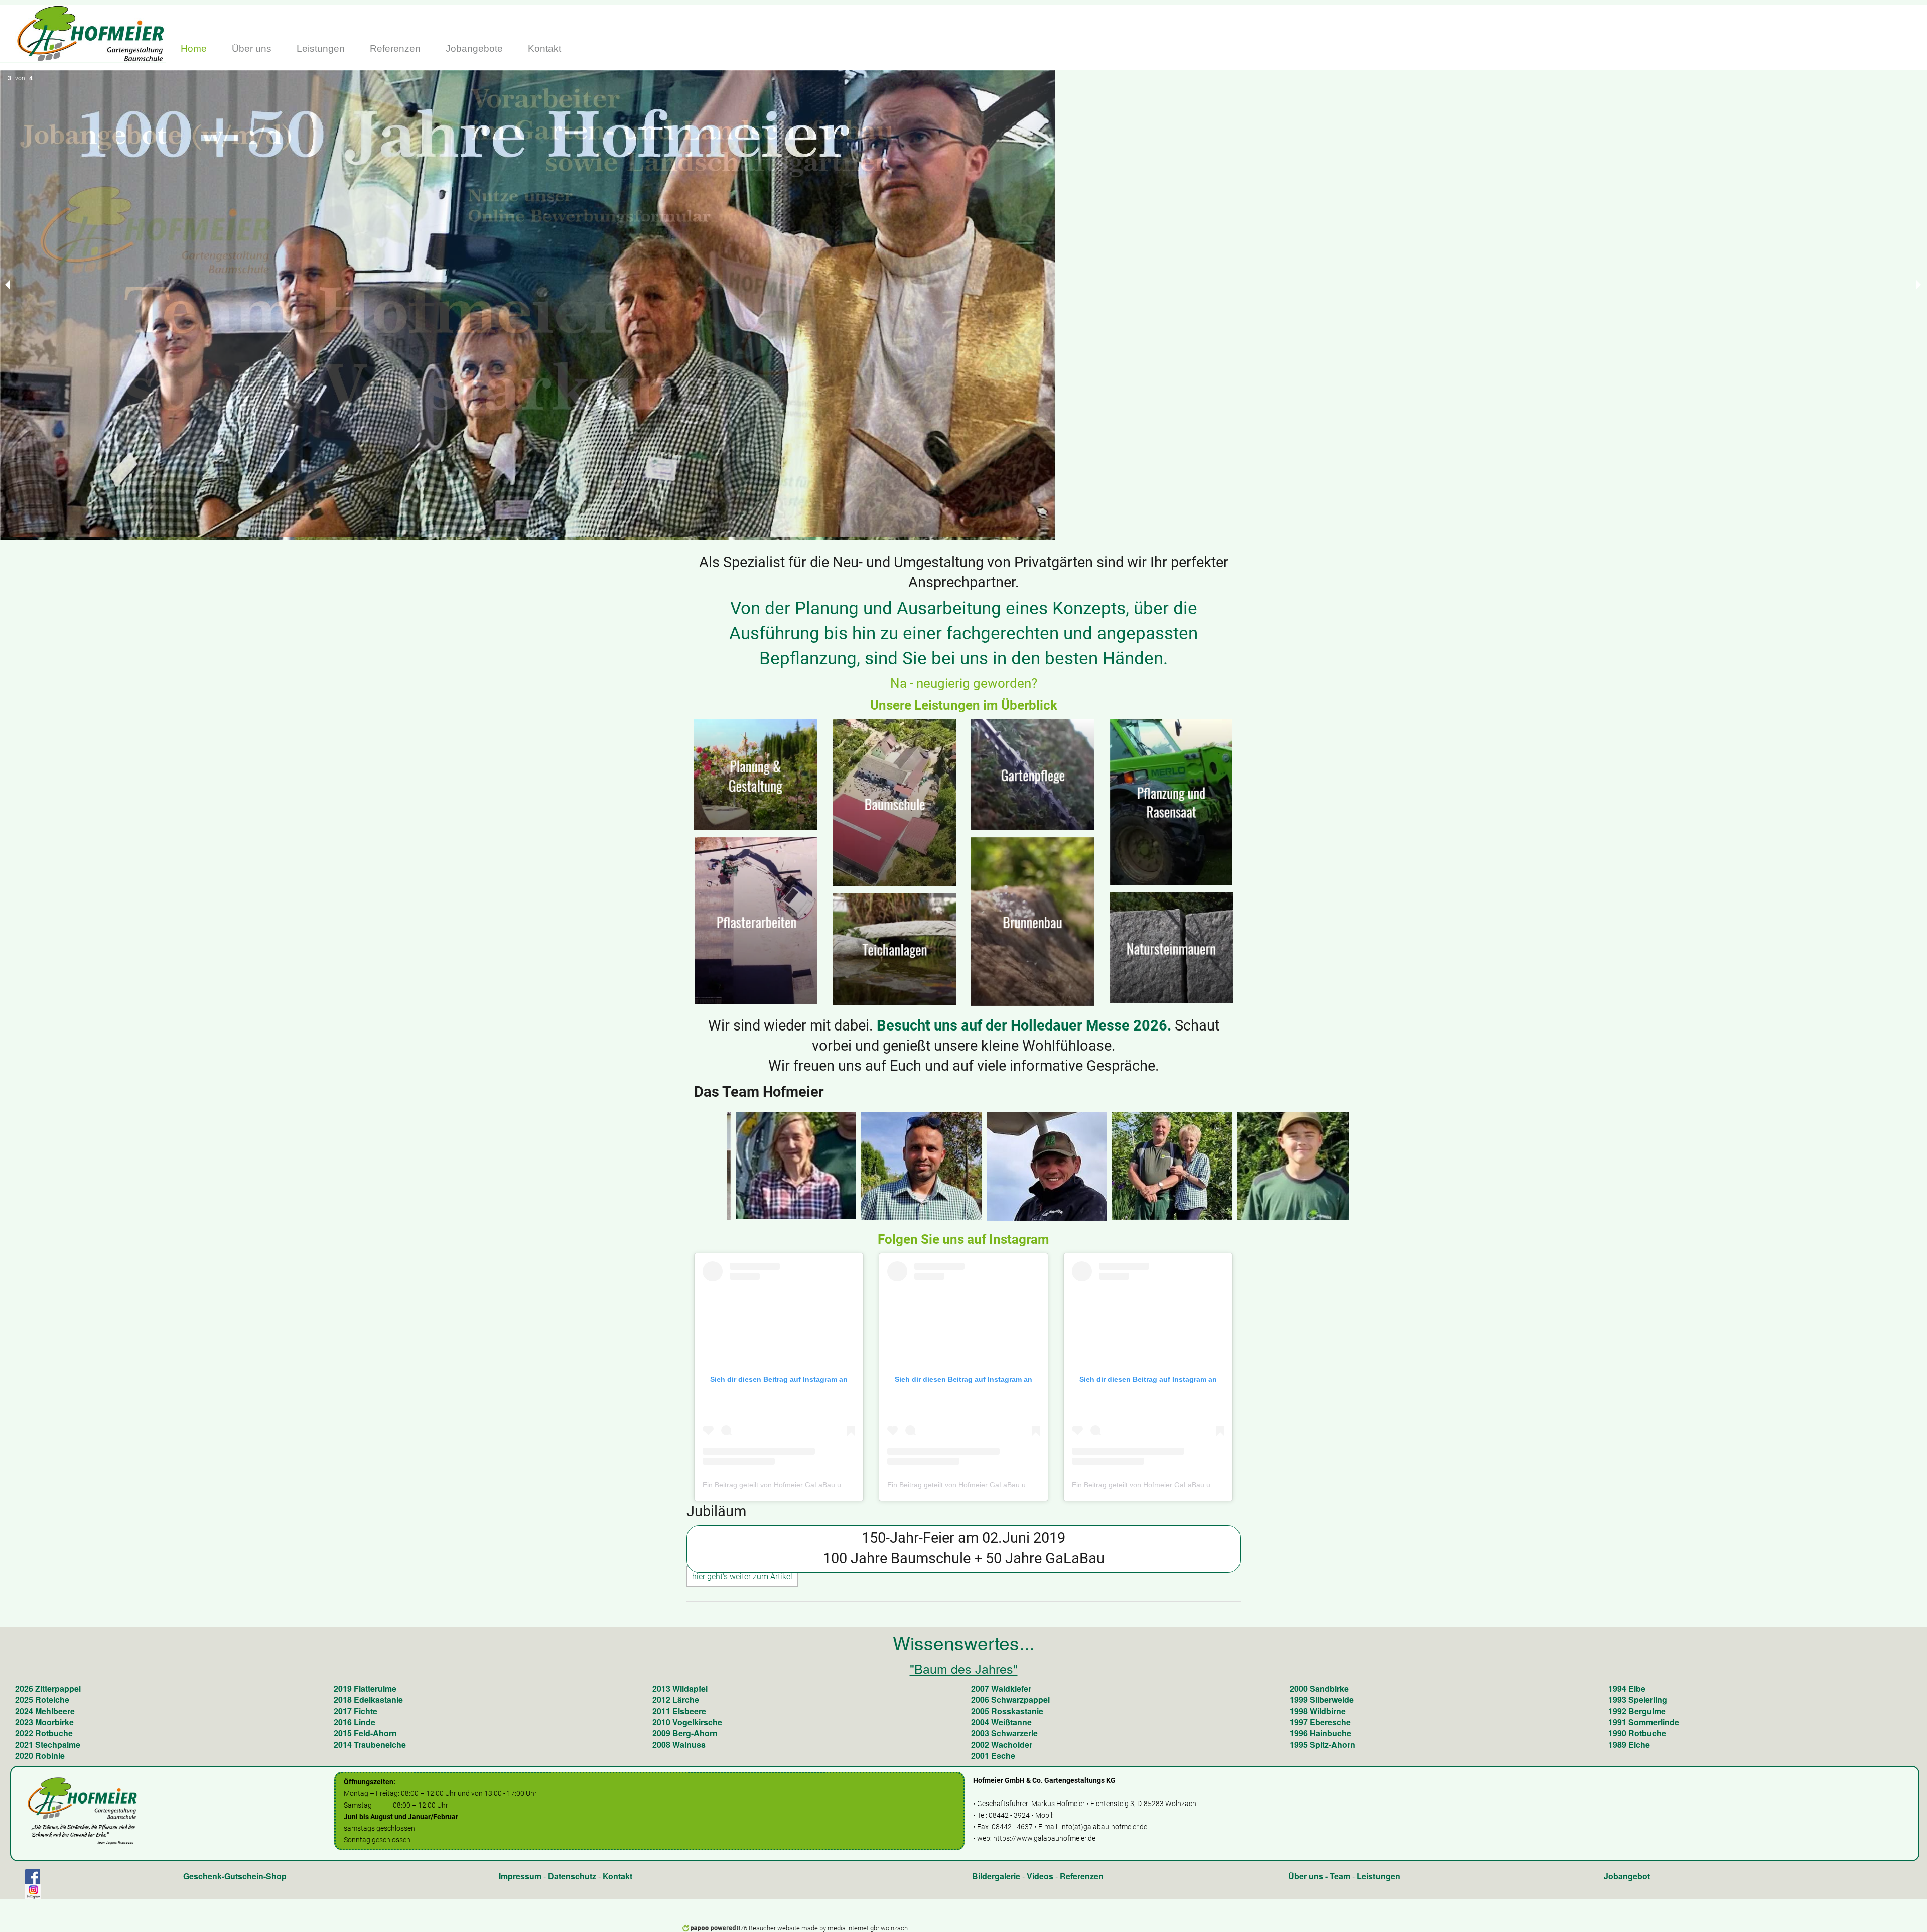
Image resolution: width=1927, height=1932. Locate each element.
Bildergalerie (996, 1876)
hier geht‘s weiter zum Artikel (742, 1576)
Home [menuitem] (194, 48)
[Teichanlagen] (894, 953)
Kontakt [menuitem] (544, 48)
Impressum (520, 1876)
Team (1340, 1876)
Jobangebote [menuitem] (474, 48)
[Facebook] (33, 1877)
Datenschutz (572, 1876)
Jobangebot (1627, 1876)
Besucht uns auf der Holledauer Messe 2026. (1024, 1025)
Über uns (1306, 1876)
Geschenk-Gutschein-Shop (235, 1876)
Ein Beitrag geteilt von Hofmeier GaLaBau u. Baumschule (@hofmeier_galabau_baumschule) (851, 1485)
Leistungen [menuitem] (321, 48)
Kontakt (617, 1876)
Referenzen (1082, 1876)
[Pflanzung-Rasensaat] (1171, 801)
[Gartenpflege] (1033, 774)
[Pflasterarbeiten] (756, 924)
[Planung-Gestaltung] (756, 774)
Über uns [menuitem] (252, 48)
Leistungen (1379, 1876)
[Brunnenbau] (1033, 925)
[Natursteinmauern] (1171, 947)
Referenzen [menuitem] (395, 48)
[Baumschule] (894, 802)
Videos (1040, 1876)
